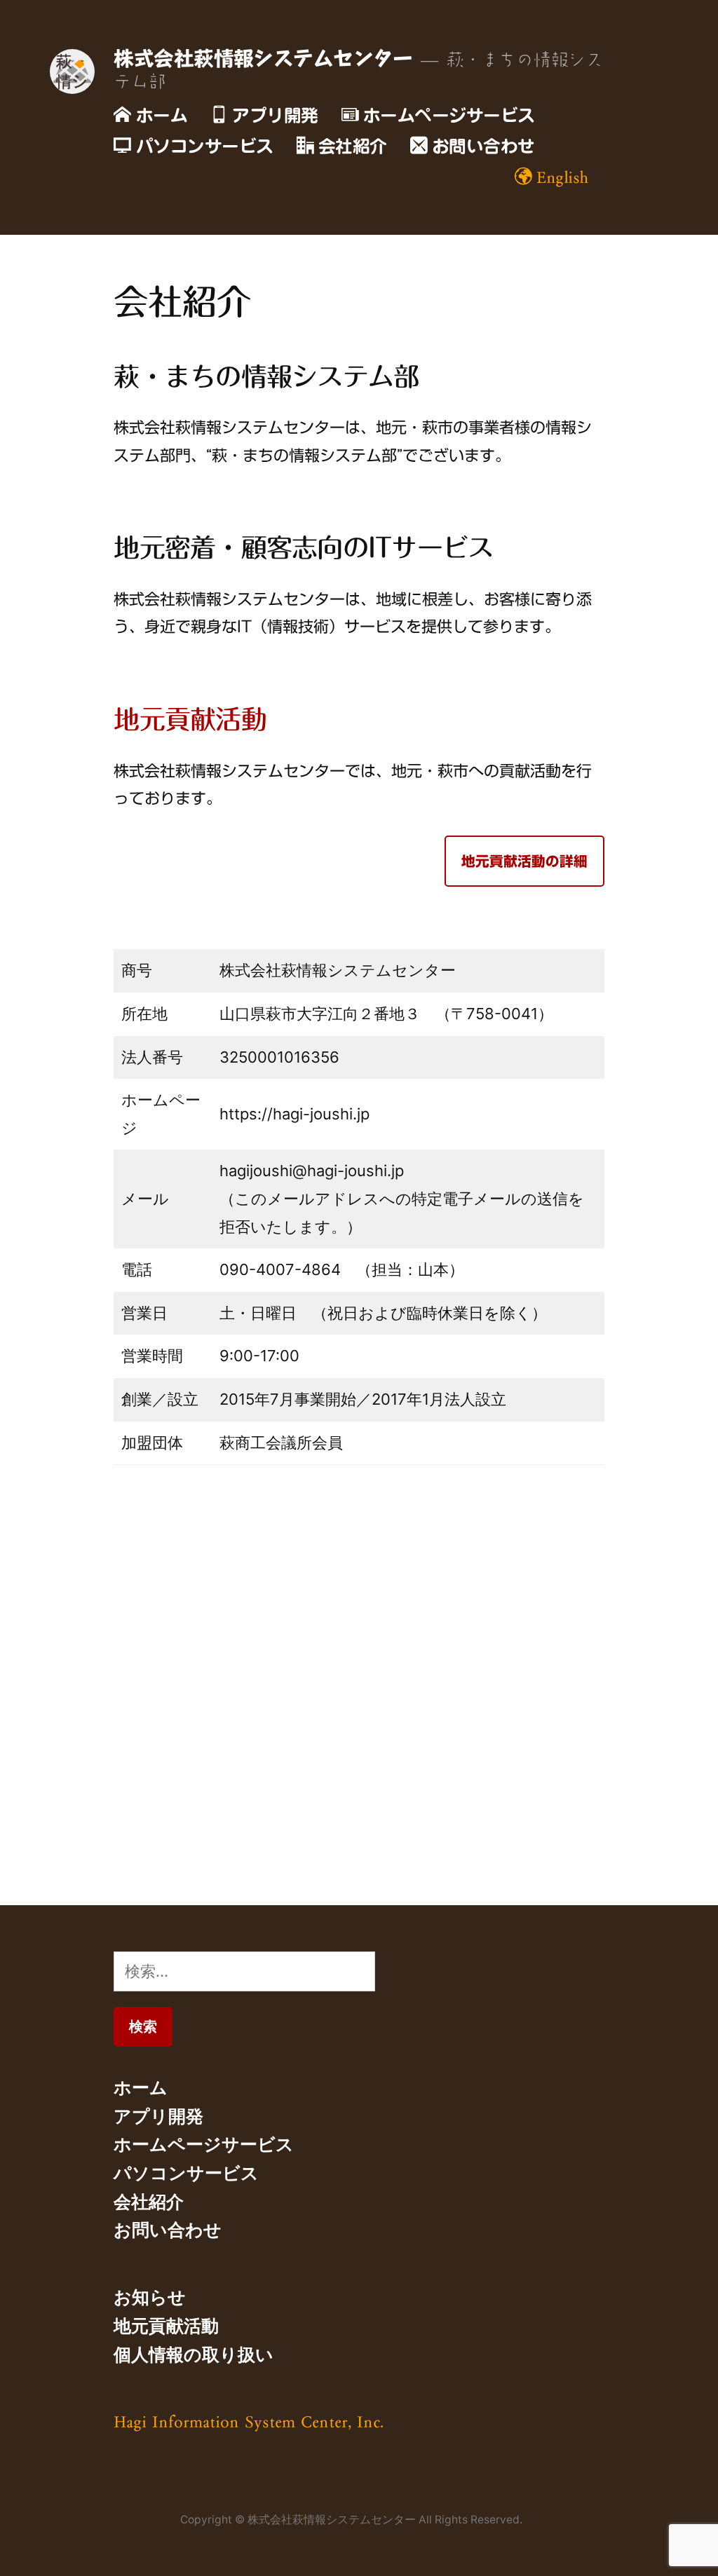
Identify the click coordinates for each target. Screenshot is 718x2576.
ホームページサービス (449, 115)
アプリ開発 (275, 115)
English (563, 177)
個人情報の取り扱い (194, 2354)
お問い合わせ (483, 146)
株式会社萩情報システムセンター (263, 58)
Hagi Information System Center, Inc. (249, 2421)
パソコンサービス (205, 146)
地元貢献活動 (190, 719)
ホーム (162, 115)
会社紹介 (353, 146)
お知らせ (150, 2297)
